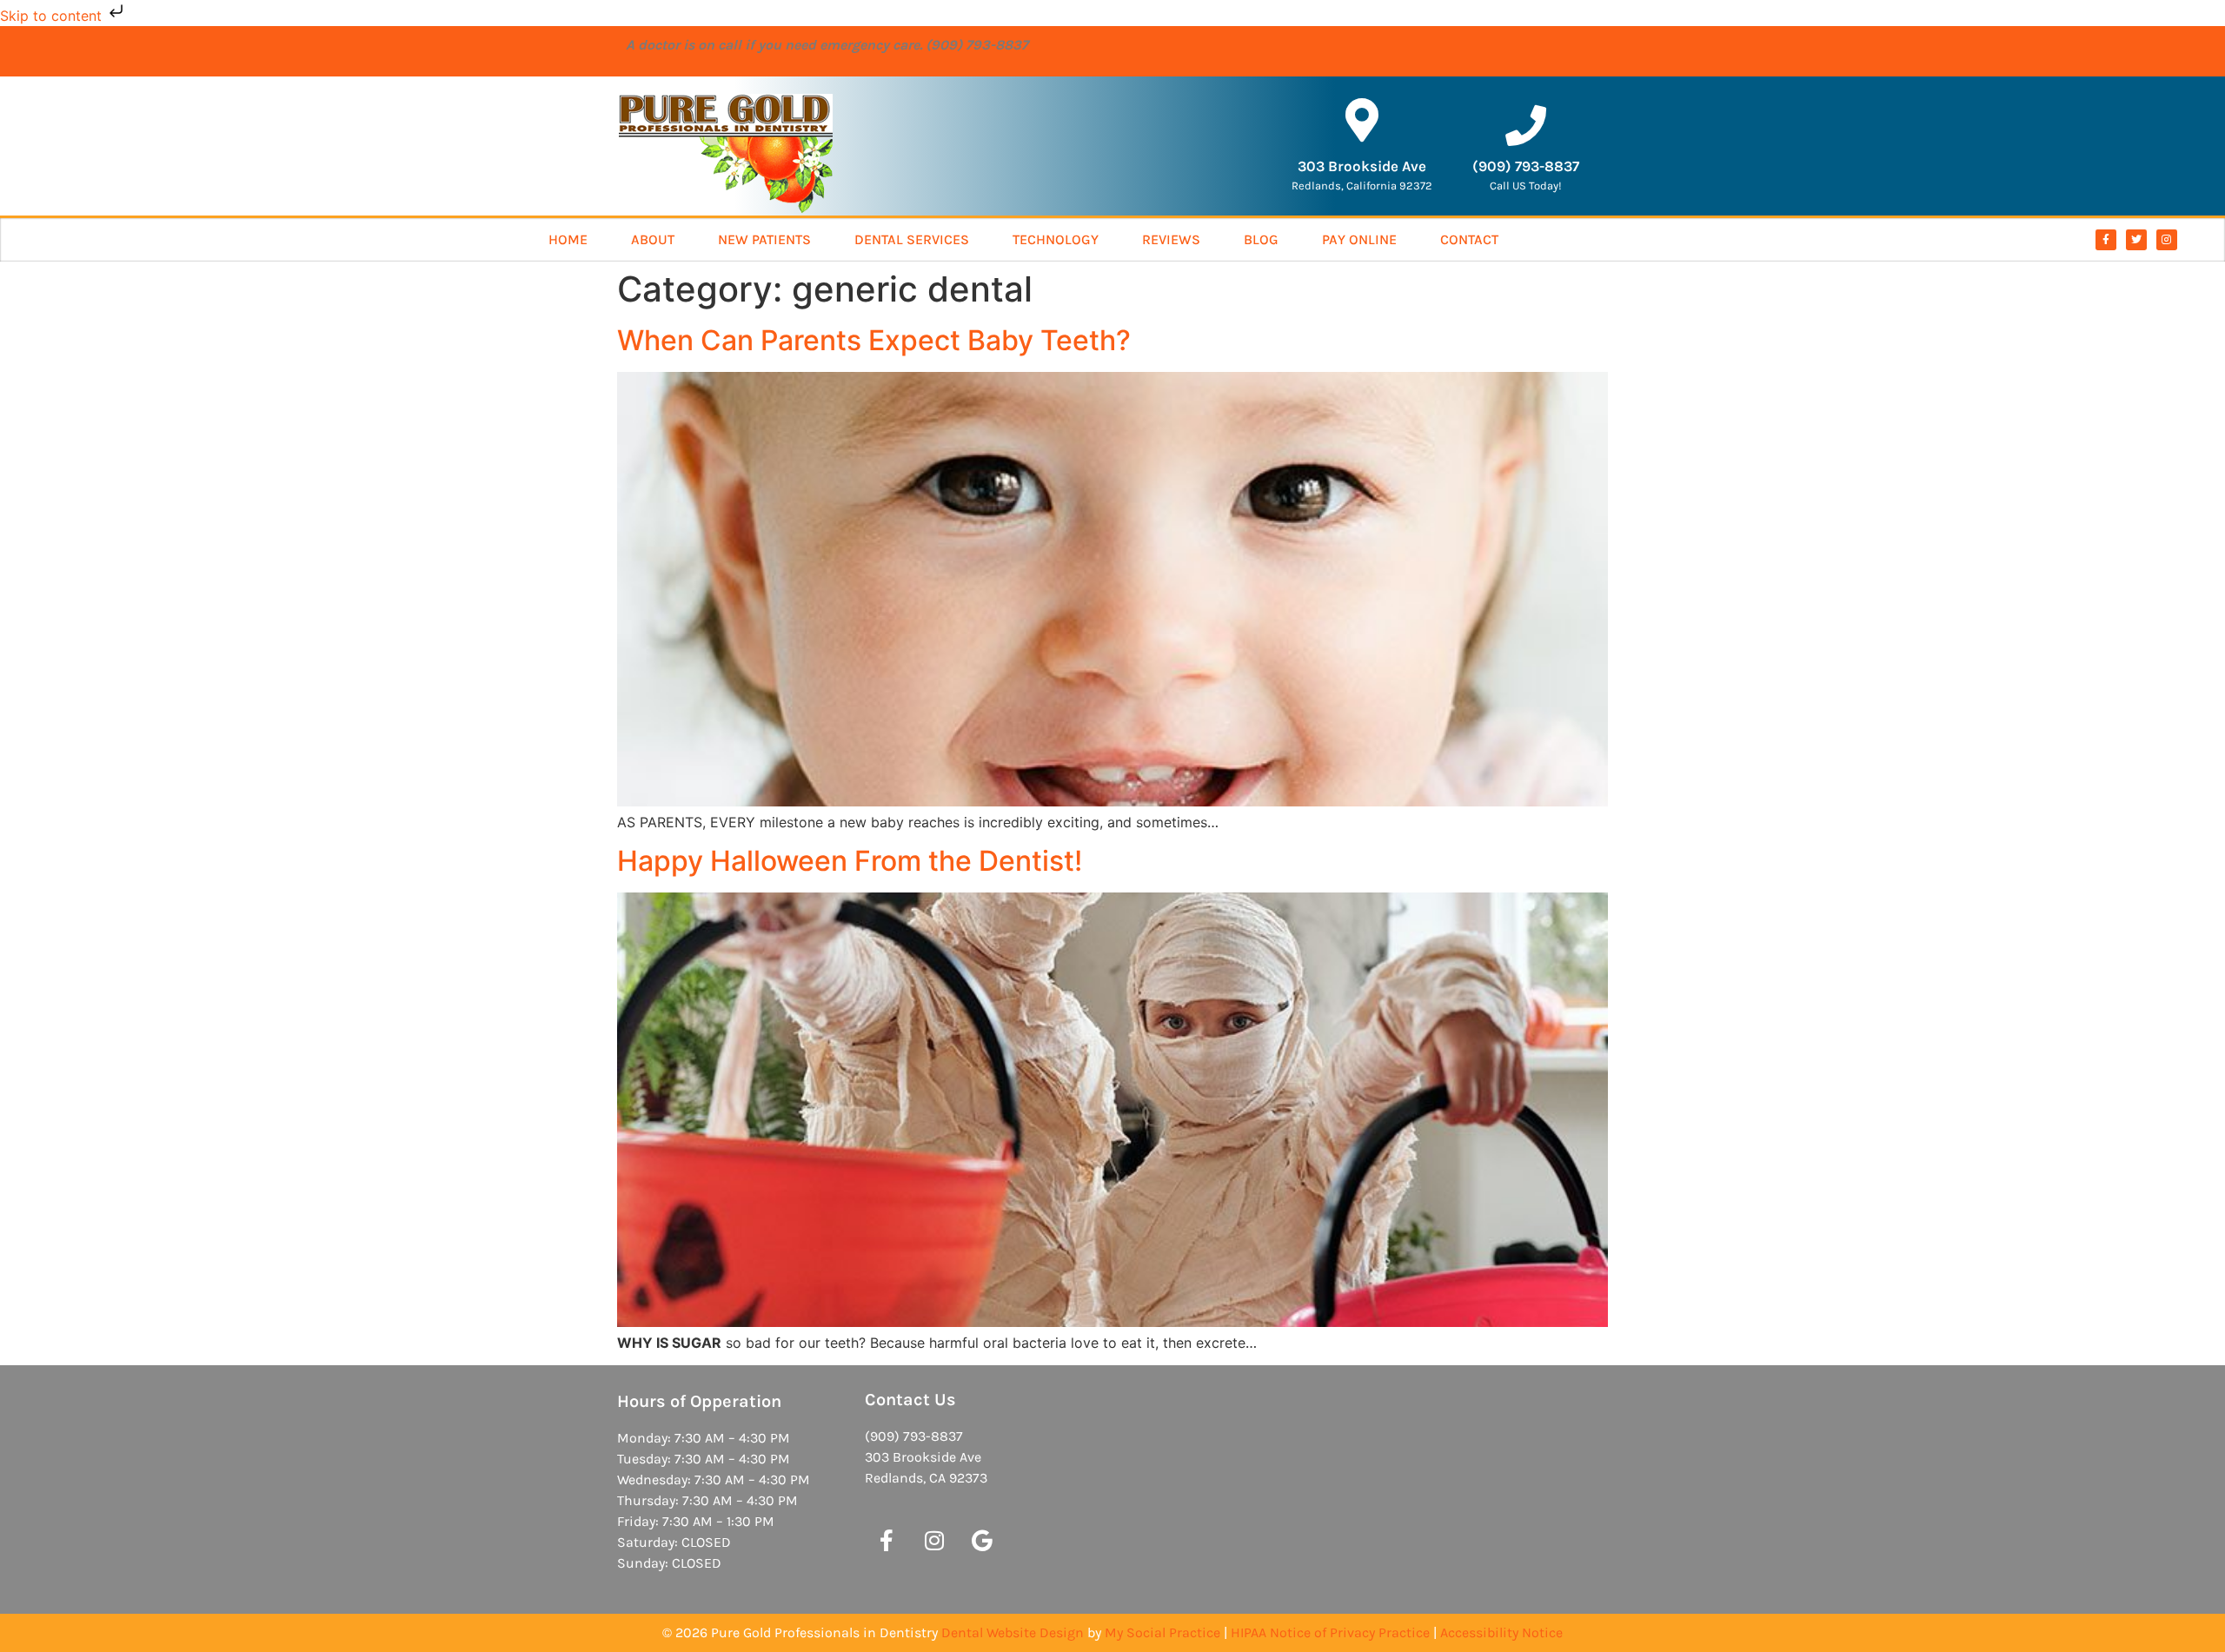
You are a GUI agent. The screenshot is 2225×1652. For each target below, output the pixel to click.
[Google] (982, 1540)
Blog (1261, 239)
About (653, 239)
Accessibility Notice (1501, 1632)
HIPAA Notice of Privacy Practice (1330, 1632)
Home (568, 239)
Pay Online (1359, 239)
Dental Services (912, 239)
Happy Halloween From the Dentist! (850, 861)
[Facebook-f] (2106, 240)
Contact (1469, 239)
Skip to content (53, 16)
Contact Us (910, 1400)
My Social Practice (1162, 1632)
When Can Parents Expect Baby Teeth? (874, 340)
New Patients (764, 239)
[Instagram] (2167, 240)
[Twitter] (2136, 240)
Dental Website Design (1013, 1632)
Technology (1056, 239)
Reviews (1171, 239)
